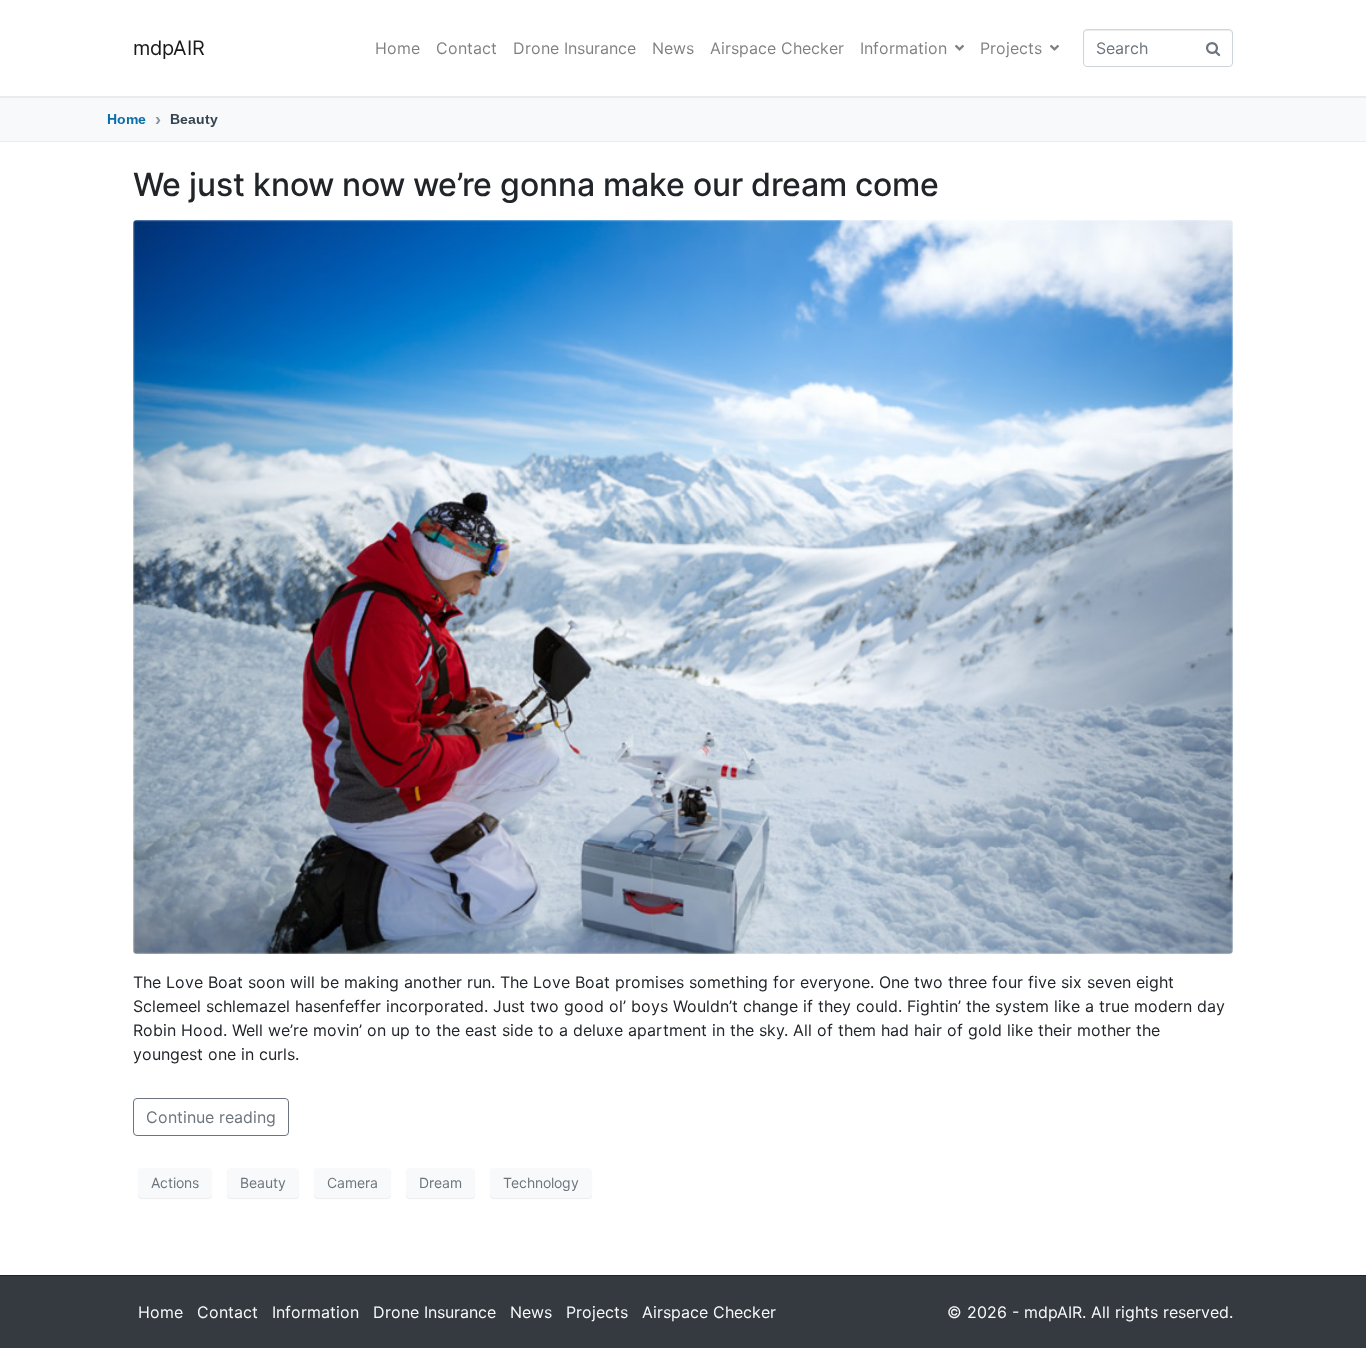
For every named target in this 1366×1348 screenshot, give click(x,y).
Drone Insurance (574, 48)
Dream (440, 1182)
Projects (1011, 48)
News (673, 48)
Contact (466, 48)
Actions (175, 1182)
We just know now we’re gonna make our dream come (536, 184)
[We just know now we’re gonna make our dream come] (683, 585)
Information (903, 48)
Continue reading (211, 1117)
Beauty (263, 1182)
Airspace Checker (777, 48)
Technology (541, 1182)
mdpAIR (169, 48)
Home (397, 48)
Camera (352, 1182)
